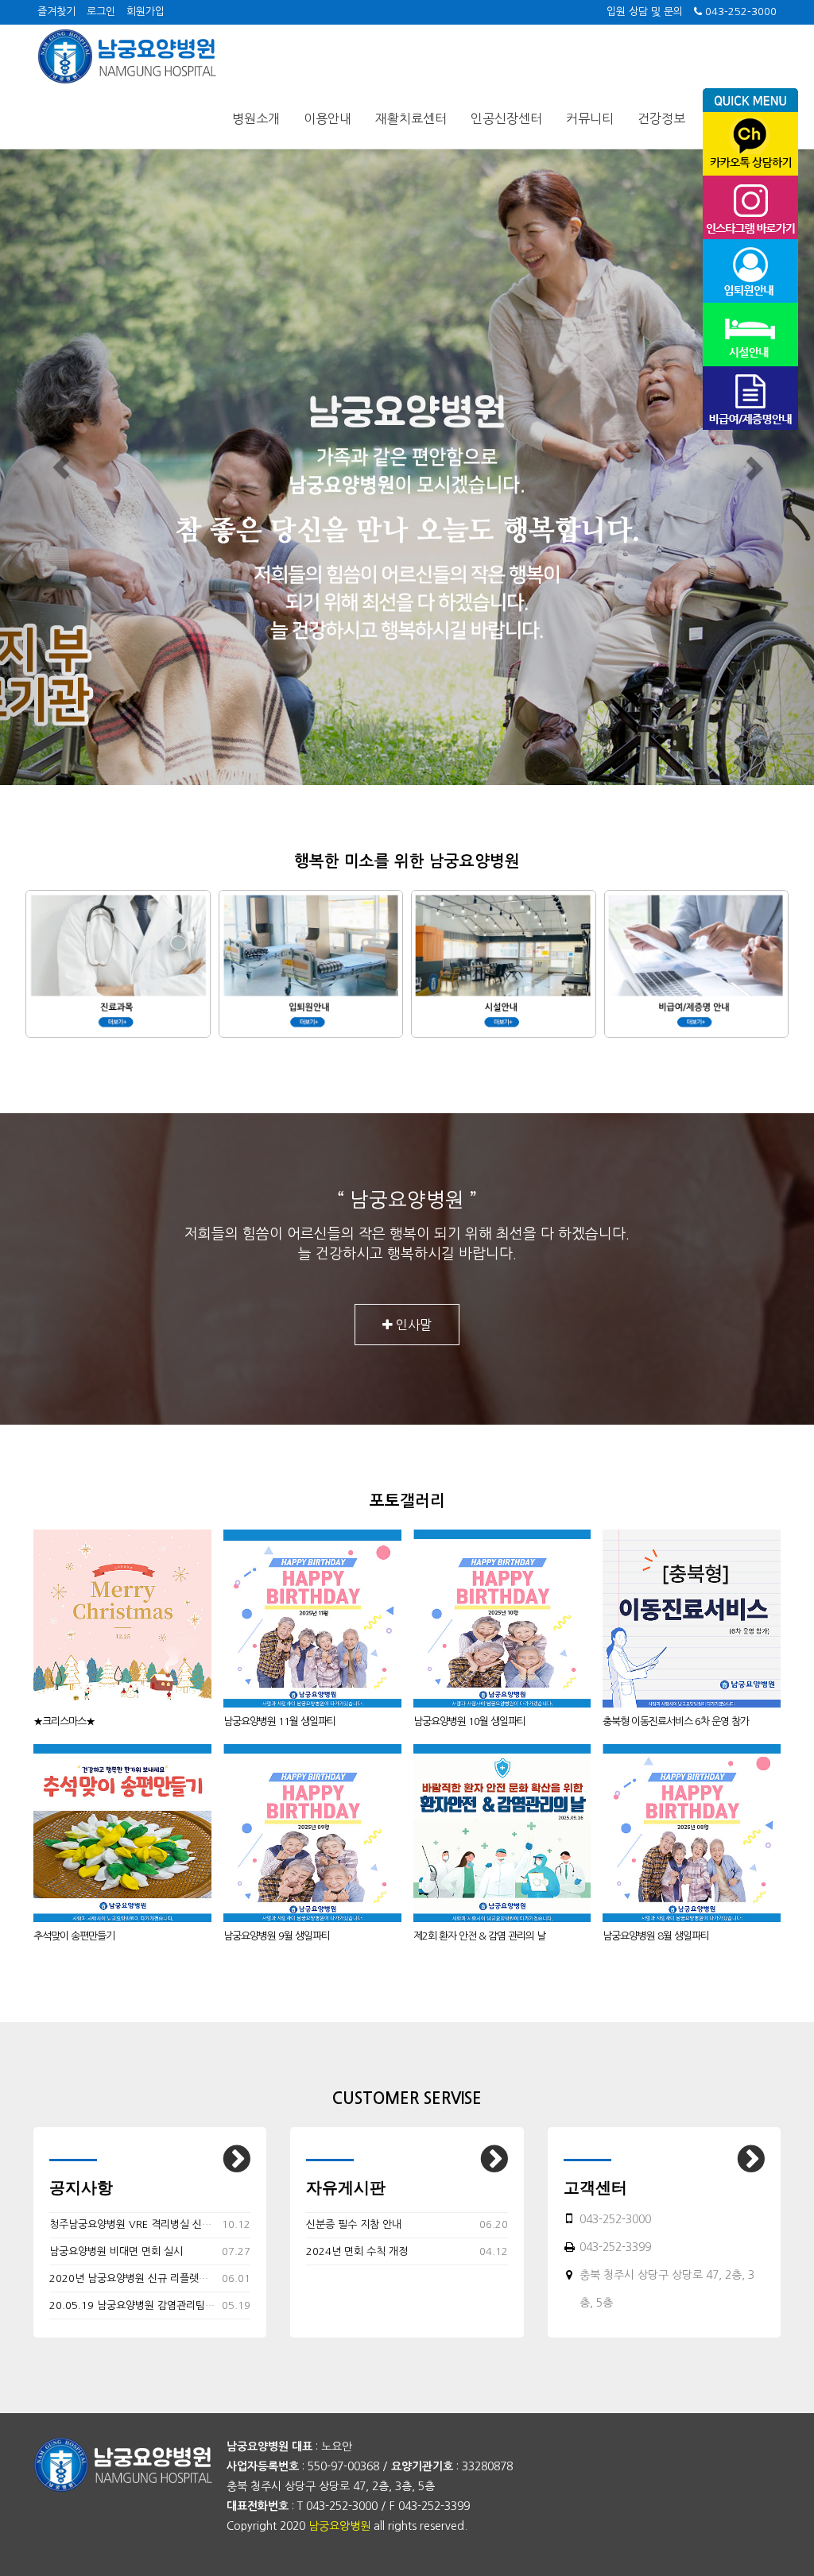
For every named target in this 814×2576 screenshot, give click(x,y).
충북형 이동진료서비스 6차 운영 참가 (676, 1721)
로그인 (101, 12)
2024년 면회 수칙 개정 (357, 2251)
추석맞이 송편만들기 (74, 1936)
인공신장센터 (506, 118)
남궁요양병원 (339, 2526)
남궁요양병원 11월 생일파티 (279, 1721)
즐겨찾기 (56, 12)
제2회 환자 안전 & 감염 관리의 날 (479, 1936)
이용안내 (328, 118)
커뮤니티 (590, 118)
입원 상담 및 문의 (645, 12)
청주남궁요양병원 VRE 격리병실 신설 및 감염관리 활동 (169, 2224)
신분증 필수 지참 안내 (354, 2224)
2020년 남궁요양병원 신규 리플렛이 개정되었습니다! (166, 2278)
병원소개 (256, 118)
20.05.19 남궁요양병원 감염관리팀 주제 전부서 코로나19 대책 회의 (199, 2305)
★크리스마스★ (64, 1721)
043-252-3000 (739, 12)
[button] (61, 467)
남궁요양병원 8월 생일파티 (656, 1936)
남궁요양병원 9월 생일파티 (277, 1936)
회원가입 (145, 12)
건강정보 (661, 118)
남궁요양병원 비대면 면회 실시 (116, 2251)
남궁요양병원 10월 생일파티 (469, 1721)
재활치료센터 (411, 118)
